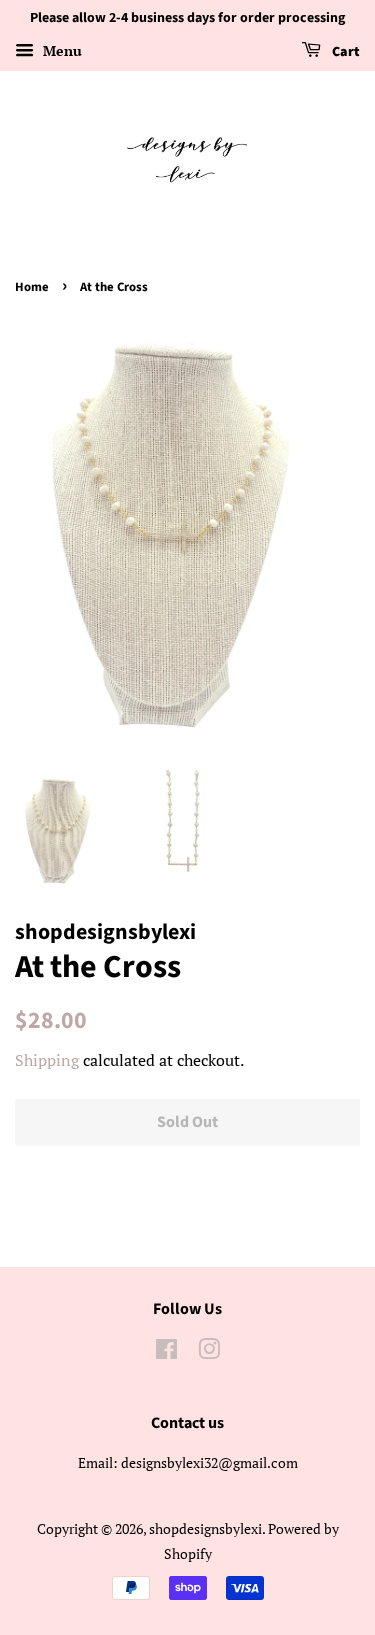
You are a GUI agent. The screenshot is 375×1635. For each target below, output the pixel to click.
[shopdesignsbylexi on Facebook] (166, 1352)
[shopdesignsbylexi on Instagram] (209, 1352)
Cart (344, 52)
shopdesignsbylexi (205, 1528)
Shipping (47, 1060)
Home (32, 287)
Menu (60, 50)
